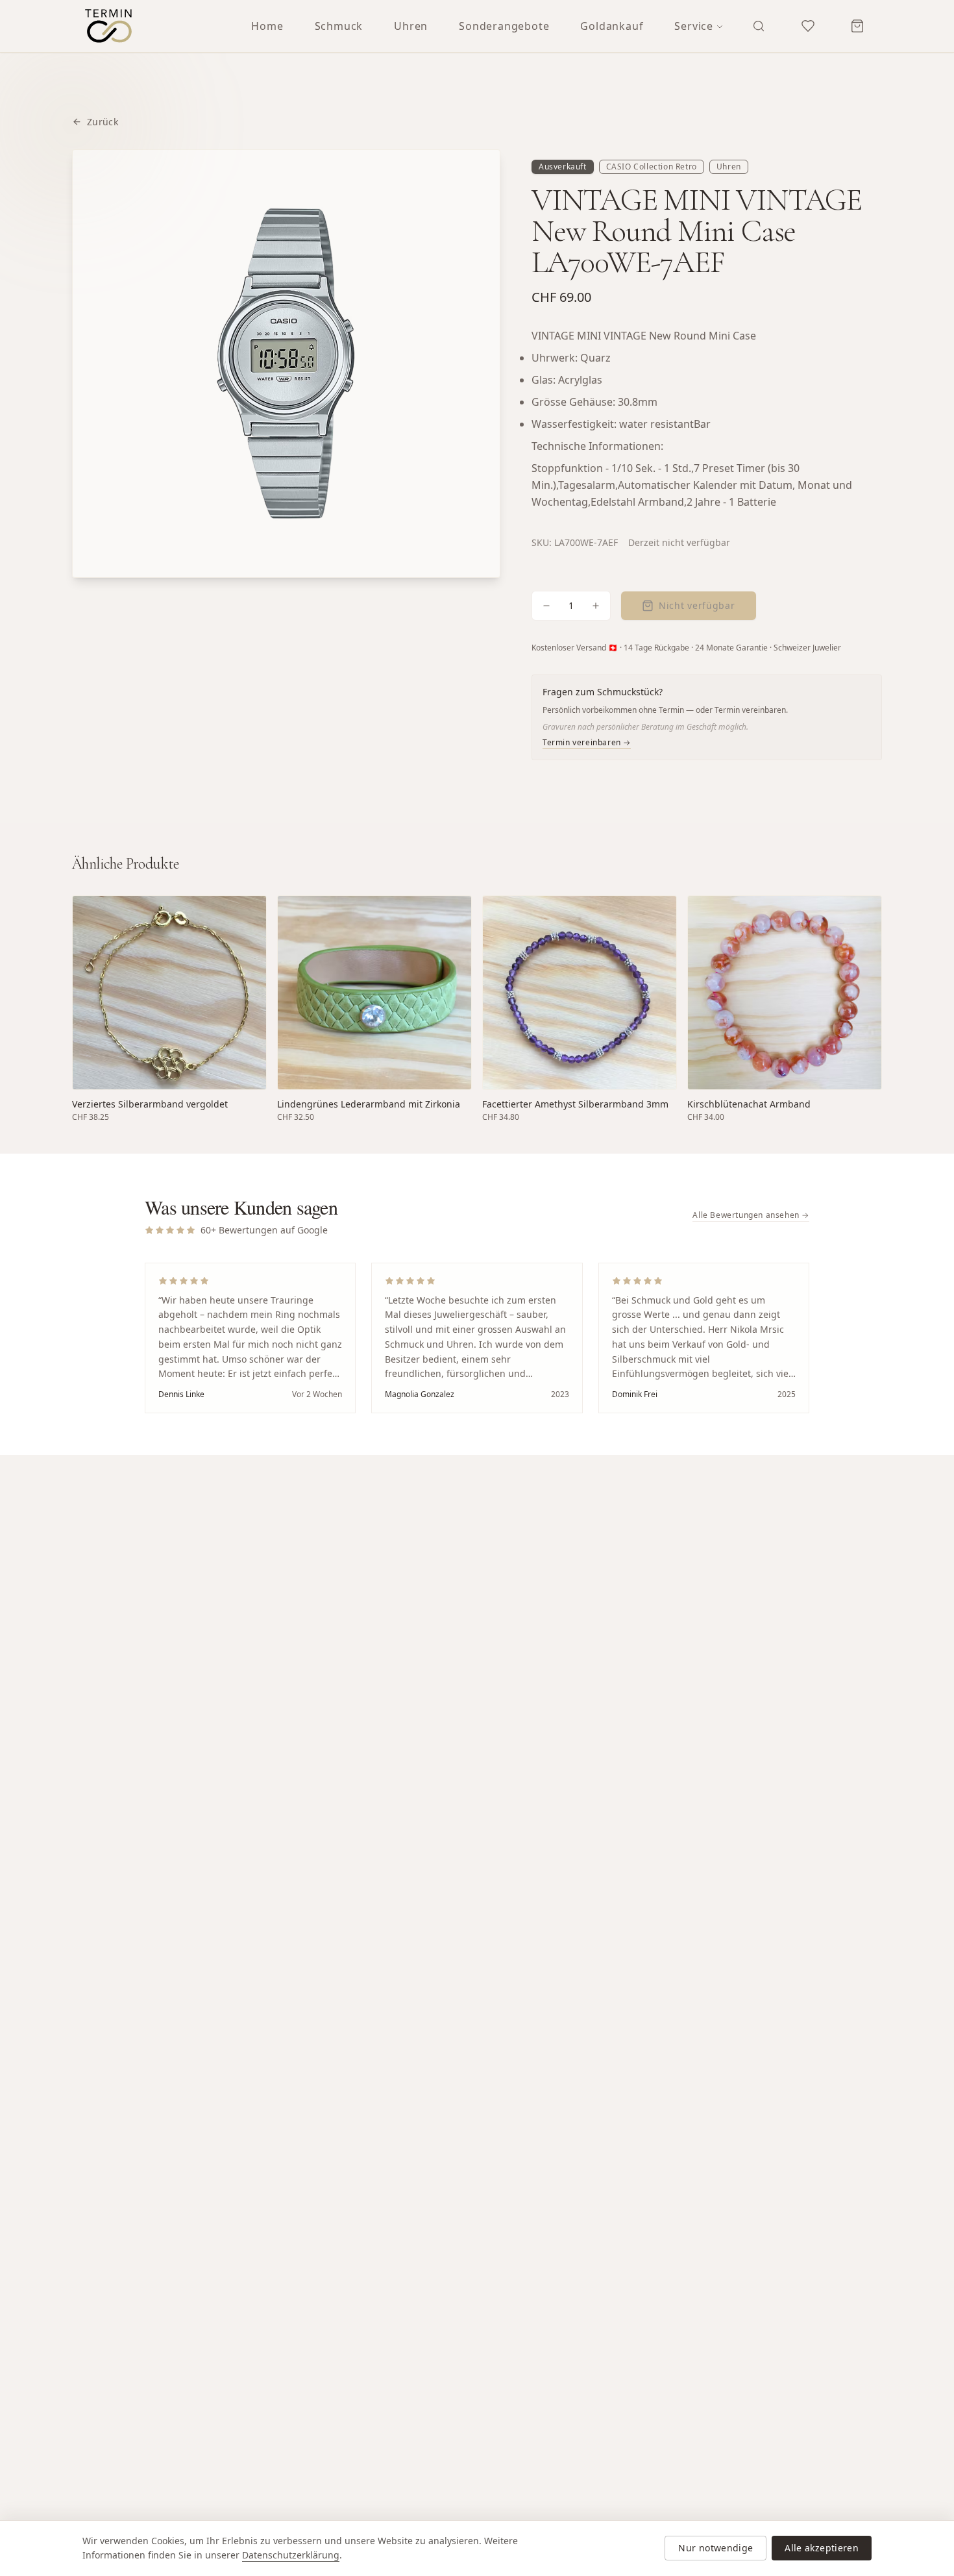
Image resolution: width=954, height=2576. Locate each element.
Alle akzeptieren (822, 2548)
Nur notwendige (715, 2548)
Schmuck (339, 26)
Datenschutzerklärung (291, 2555)
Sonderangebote (504, 26)
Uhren (411, 26)
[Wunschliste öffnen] (808, 26)
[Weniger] (546, 606)
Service (694, 26)
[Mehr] (596, 606)
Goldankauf (612, 26)
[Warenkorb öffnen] (857, 26)
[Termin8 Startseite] (108, 26)
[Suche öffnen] (759, 26)
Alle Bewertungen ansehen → (751, 1215)
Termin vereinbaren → (587, 743)
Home (267, 26)
